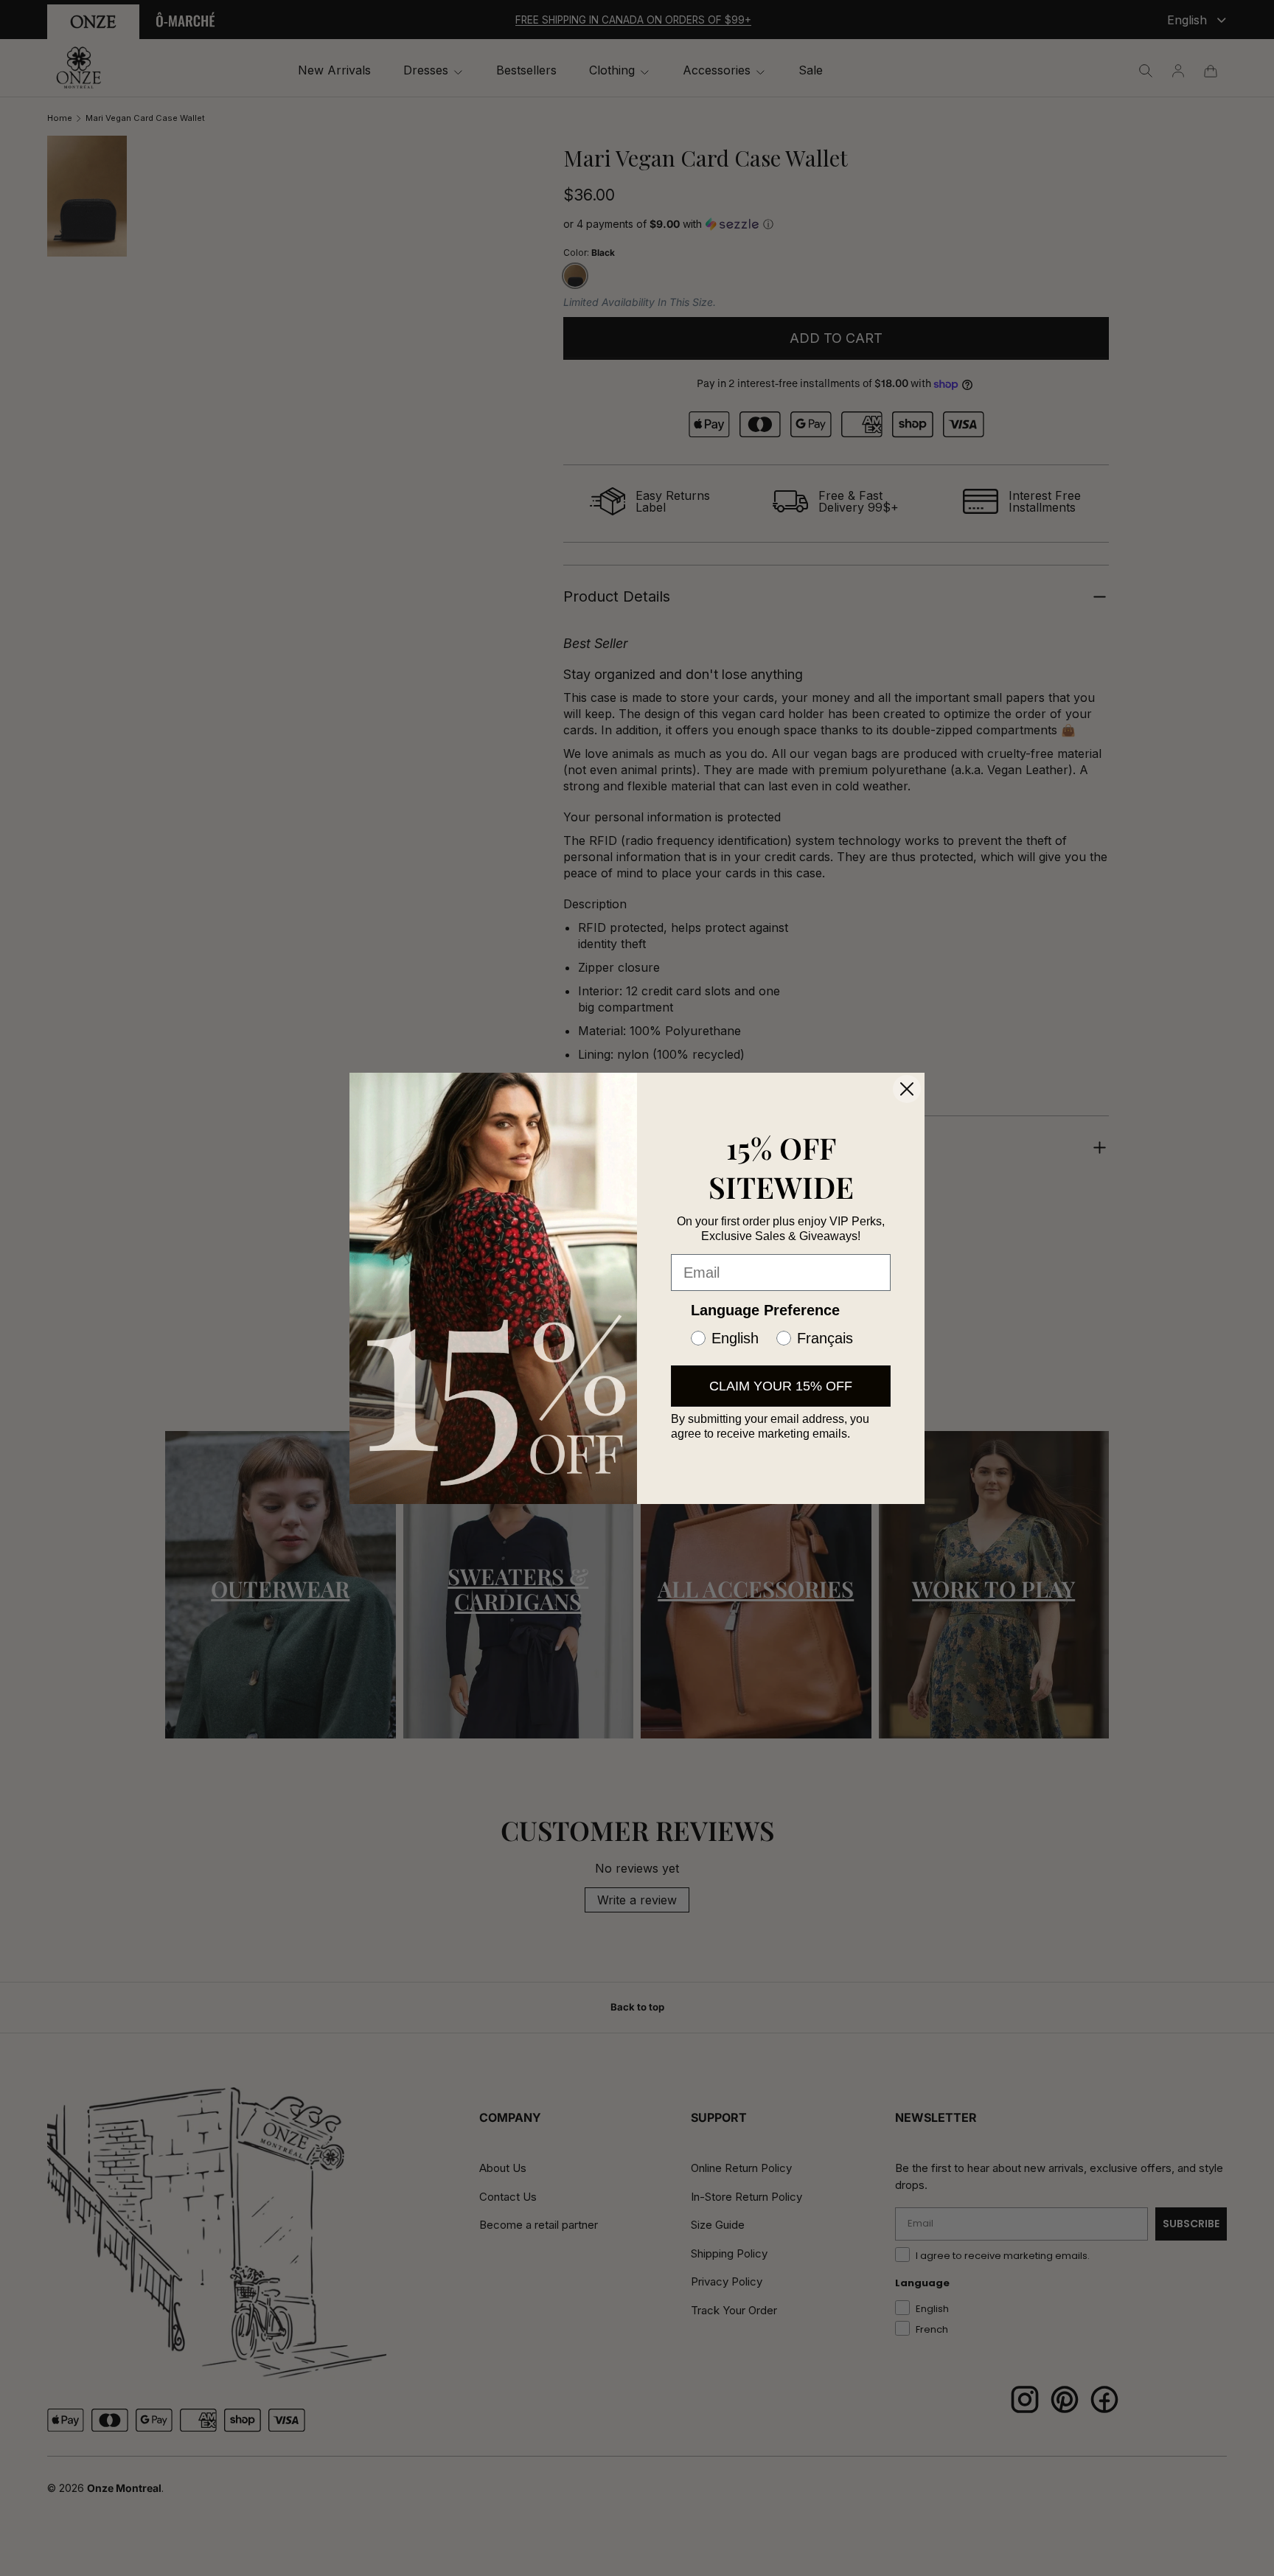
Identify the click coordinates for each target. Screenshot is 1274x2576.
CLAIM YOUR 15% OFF (781, 1386)
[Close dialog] (907, 1089)
